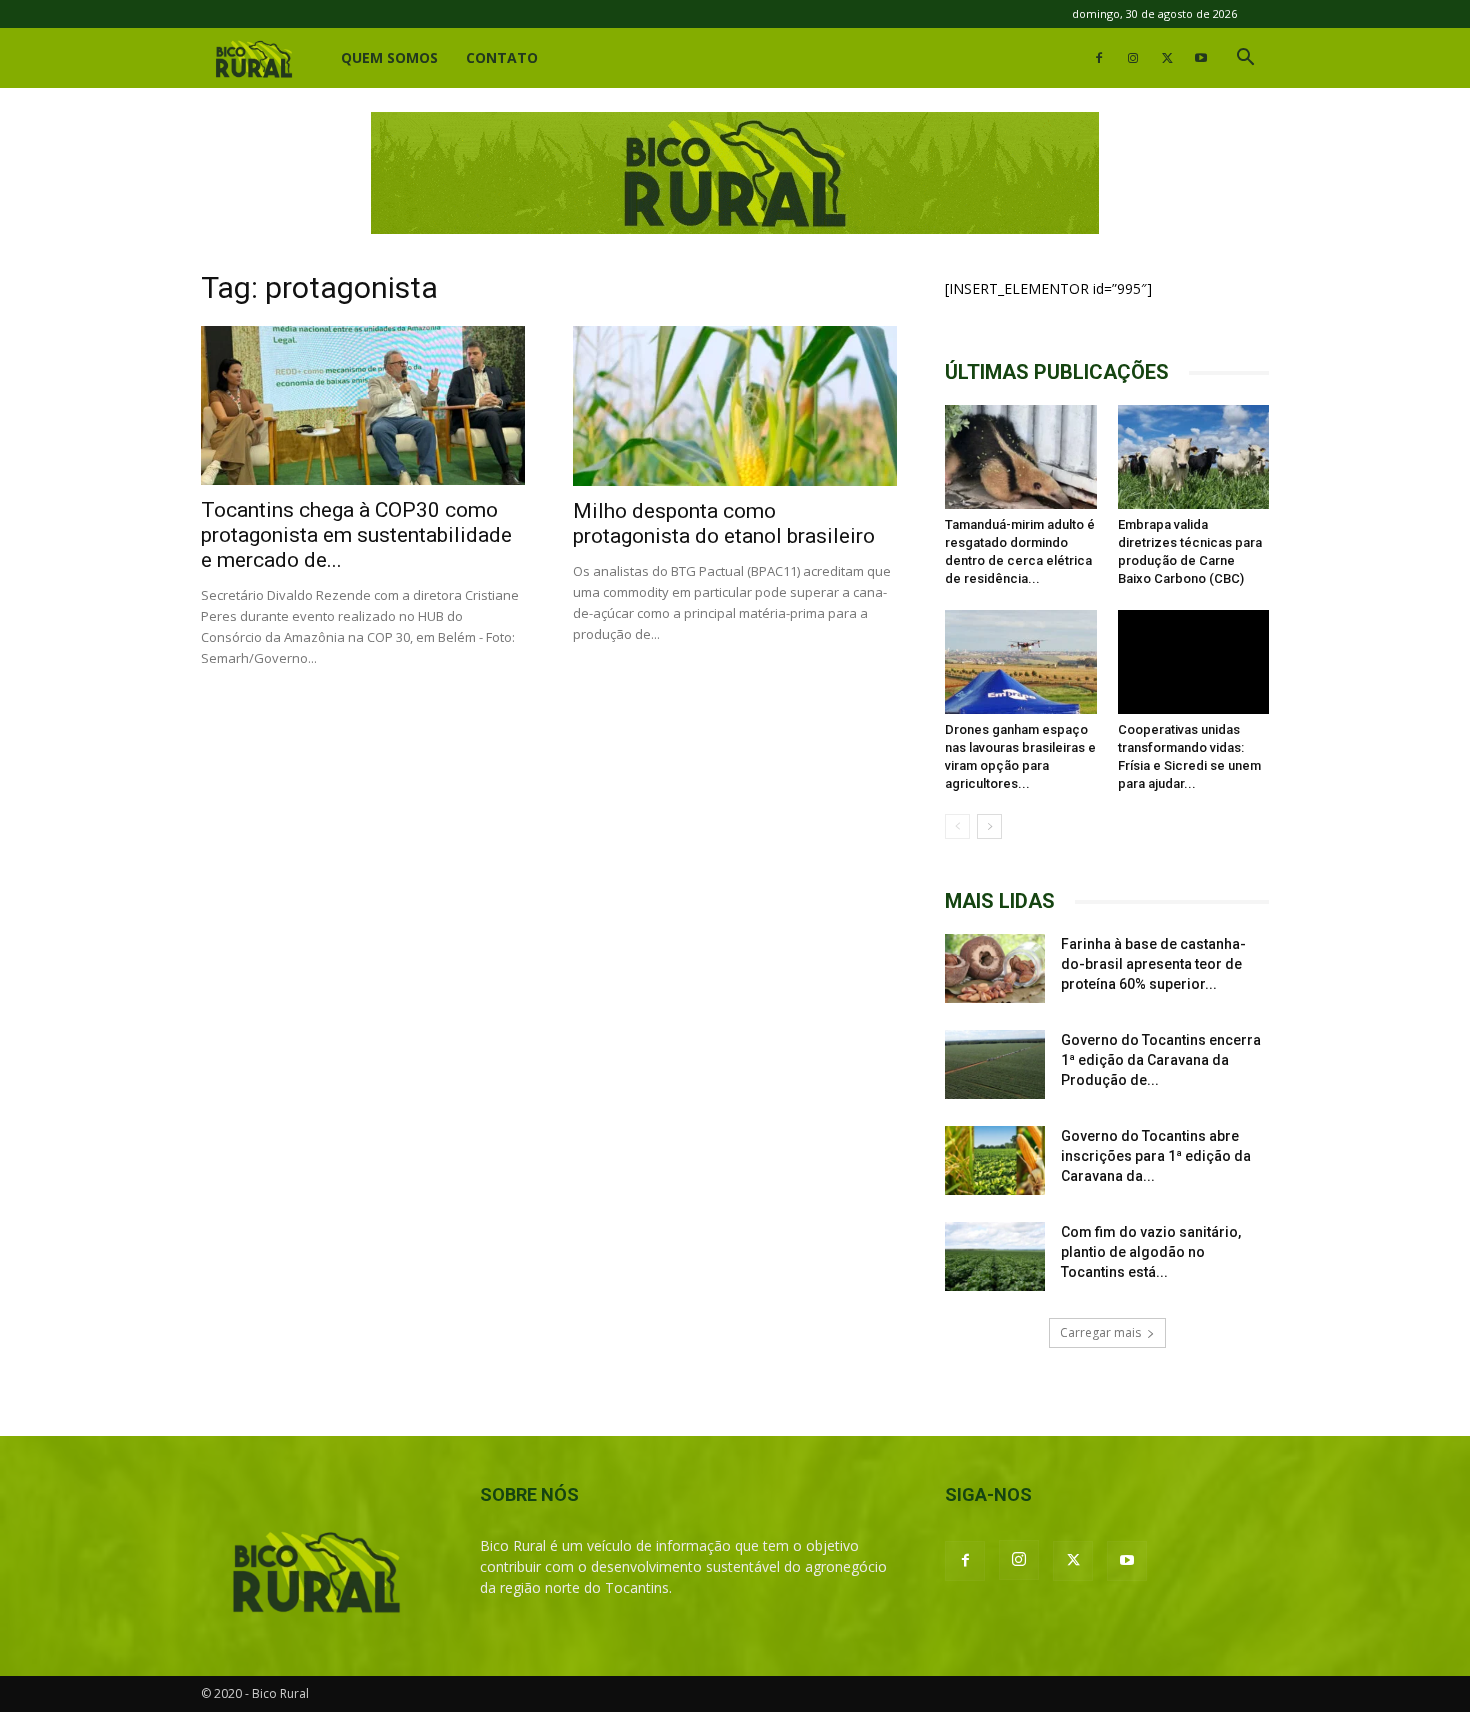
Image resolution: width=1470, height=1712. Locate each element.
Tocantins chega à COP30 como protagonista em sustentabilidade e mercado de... (356, 535)
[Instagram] (1133, 58)
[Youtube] (1201, 58)
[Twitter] (1167, 58)
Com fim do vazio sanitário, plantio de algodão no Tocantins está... (1151, 1252)
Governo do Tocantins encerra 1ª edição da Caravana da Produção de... (1161, 1060)
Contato (502, 57)
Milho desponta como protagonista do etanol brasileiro (724, 523)
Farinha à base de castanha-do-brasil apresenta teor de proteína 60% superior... (1153, 964)
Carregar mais (1100, 1332)
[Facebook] (1099, 58)
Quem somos (389, 57)
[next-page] (989, 826)
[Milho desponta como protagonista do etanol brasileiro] (735, 406)
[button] (1245, 59)
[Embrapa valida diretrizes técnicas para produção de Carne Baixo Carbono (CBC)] (1194, 457)
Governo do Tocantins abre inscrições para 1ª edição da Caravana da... (1156, 1156)
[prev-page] (957, 826)
